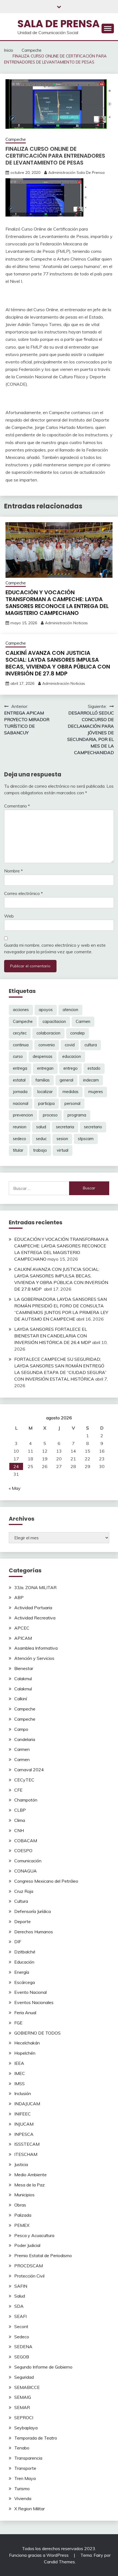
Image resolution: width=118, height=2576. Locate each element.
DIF (18, 1942)
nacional (21, 1104)
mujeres (96, 1092)
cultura (91, 1045)
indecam (91, 1080)
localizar (45, 1092)
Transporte (25, 2468)
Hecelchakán (27, 2043)
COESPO (23, 1850)
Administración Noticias (66, 623)
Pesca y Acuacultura (34, 2235)
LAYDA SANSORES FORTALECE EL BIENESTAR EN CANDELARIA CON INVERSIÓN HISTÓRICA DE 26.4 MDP (53, 1336)
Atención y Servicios (34, 1658)
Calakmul (23, 1679)
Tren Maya (25, 2478)
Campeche (16, 139)
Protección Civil (29, 2276)
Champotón (26, 1800)
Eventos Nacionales (34, 2002)
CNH (19, 1830)
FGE (18, 2023)
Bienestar (24, 1668)
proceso (50, 1115)
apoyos (46, 1010)
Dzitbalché (25, 1952)
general (66, 1080)
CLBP (20, 1810)
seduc (41, 1139)
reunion (20, 1127)
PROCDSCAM (29, 2266)
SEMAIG (23, 2397)
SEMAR (22, 2407)
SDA (19, 2306)
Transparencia (28, 2458)
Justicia (21, 2164)
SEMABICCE (27, 2387)
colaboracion (48, 1033)
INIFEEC (23, 2114)
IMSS (19, 2084)
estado (94, 1068)
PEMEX (22, 2225)
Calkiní (21, 1699)
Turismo (22, 2489)
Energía (22, 1972)
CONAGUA (26, 1871)
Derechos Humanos (34, 1932)
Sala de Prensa (58, 24)
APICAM (23, 1638)
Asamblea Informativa (36, 1648)
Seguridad (24, 2377)
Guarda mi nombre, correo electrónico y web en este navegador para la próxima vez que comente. (55, 948)
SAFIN (21, 2286)
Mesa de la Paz (29, 2185)
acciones (21, 1010)
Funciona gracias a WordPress (39, 2555)
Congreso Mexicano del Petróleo (46, 1881)
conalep (78, 1033)
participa (46, 1104)
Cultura (21, 1901)
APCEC (22, 1628)
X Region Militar (29, 2509)
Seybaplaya (26, 2428)
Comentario (17, 806)
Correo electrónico (23, 893)
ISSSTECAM (27, 2144)
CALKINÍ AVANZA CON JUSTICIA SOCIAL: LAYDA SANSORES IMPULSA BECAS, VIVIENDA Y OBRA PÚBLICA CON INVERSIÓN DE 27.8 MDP (58, 663)
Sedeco (22, 2337)
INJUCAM (24, 2124)
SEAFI (20, 2316)
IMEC (20, 2073)
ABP (19, 1597)
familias (43, 1080)
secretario (93, 1127)
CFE (18, 1790)
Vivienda (23, 2498)
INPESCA (24, 2134)
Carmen (83, 1022)
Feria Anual (25, 2013)
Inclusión (23, 2093)
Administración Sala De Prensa (76, 173)
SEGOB (22, 2357)
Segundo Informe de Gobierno (43, 2367)
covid (70, 1045)
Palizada (23, 2215)
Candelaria (25, 1739)
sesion (62, 1139)
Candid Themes (59, 2562)
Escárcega (25, 1982)
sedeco (19, 1139)
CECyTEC (24, 1780)
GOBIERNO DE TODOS (37, 2033)
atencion (70, 1010)
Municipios (24, 2195)
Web (9, 916)
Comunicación (28, 1861)
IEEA (19, 2063)
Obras (20, 2205)
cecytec (20, 1033)
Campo (21, 1729)
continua (21, 1045)
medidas (71, 1092)
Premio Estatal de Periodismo (43, 2255)
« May (15, 1488)
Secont (21, 2326)
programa (77, 1115)
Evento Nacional (30, 1992)
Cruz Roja (24, 1891)
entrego (71, 1068)
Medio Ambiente (30, 2175)
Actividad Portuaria (33, 1608)
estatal (19, 1080)
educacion (72, 1056)
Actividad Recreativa (35, 1618)
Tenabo (22, 2448)
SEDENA (23, 2347)
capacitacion (54, 1022)
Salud (20, 2296)
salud (41, 1127)
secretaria (65, 1127)
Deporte (23, 1921)
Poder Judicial (27, 2245)
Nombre (13, 871)
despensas (43, 1056)
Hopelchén (25, 2053)
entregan (45, 1068)
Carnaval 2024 (29, 1770)
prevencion (23, 1115)
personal (72, 1104)
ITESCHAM (26, 2154)
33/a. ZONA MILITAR (35, 1587)
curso (18, 1056)
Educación (24, 1962)
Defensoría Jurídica (33, 1911)
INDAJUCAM (27, 2104)
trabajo (40, 1150)
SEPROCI (24, 2418)
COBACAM (26, 1841)
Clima (20, 1820)
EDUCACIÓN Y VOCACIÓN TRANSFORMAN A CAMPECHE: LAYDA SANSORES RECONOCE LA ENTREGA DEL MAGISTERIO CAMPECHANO (57, 603)
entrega (20, 1068)
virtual (63, 1150)
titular (18, 1150)
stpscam (86, 1139)
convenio (47, 1045)
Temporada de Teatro (36, 2438)
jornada (20, 1092)
